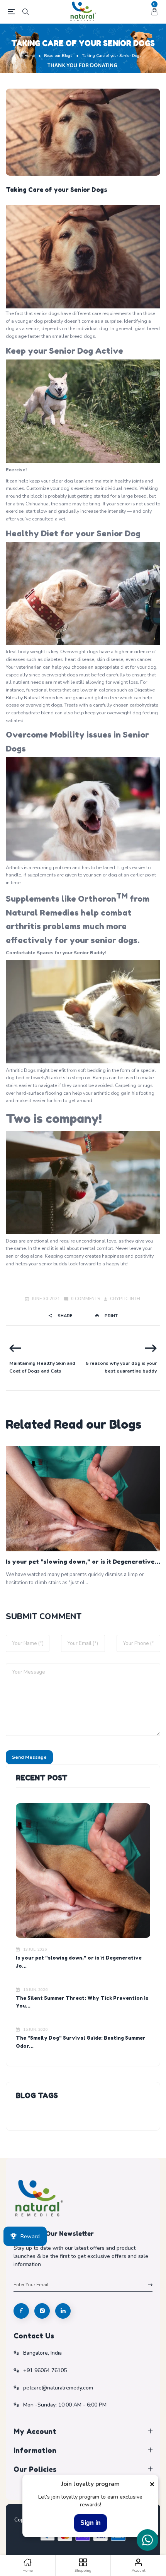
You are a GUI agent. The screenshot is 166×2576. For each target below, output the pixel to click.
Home (30, 56)
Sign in (91, 2523)
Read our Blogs (58, 56)
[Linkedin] (63, 2311)
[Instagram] (42, 2311)
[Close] (152, 2484)
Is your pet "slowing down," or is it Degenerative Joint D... (80, 1562)
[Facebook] (21, 2311)
